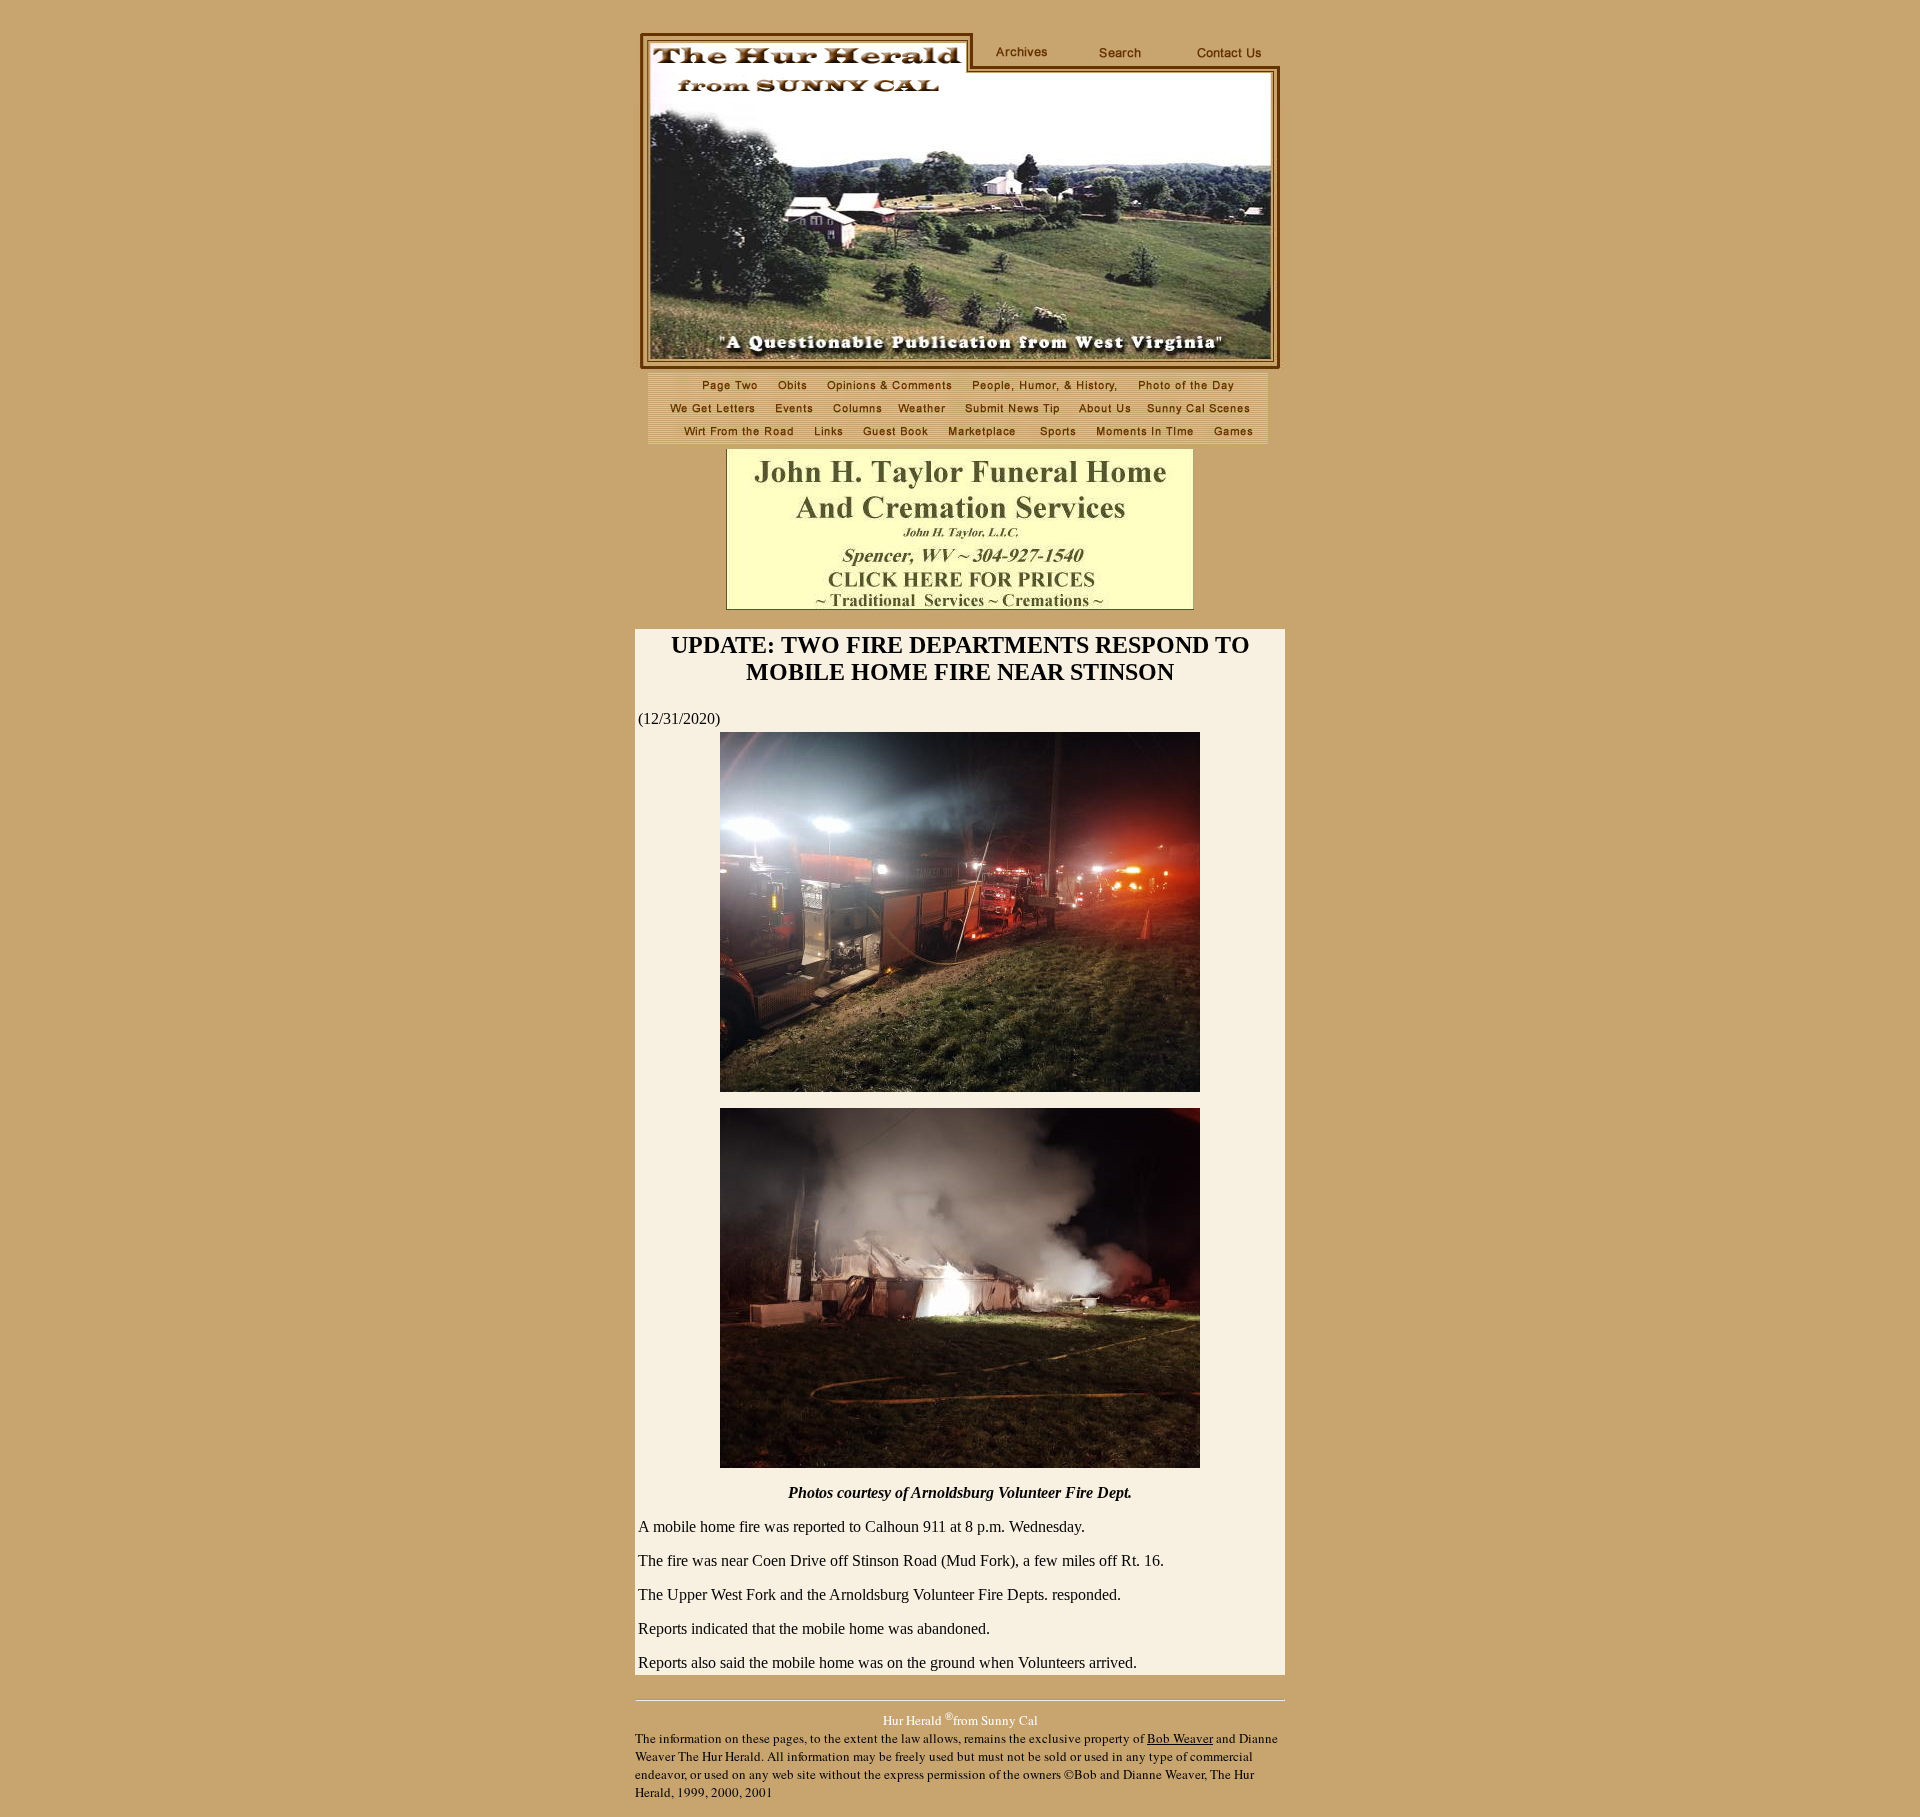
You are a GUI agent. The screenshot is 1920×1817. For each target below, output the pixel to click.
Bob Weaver (1180, 1738)
